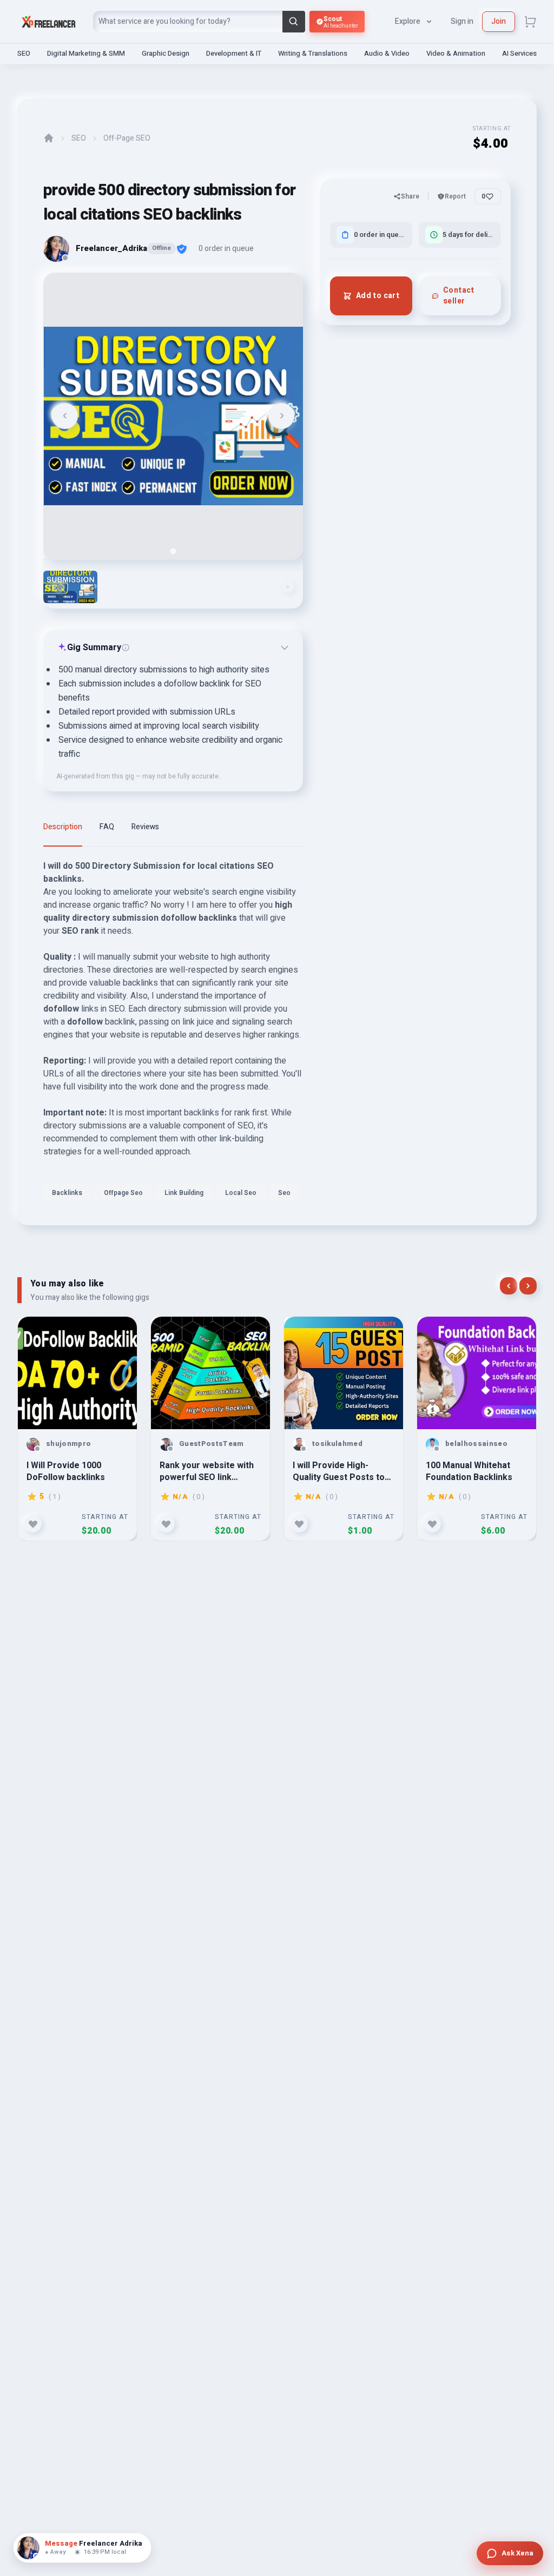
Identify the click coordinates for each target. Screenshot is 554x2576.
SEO (24, 53)
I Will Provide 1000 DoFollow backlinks (66, 1471)
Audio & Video (387, 53)
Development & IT (234, 53)
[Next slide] (281, 416)
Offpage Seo (123, 1193)
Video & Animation (456, 53)
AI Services (519, 53)
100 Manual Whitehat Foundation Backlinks (469, 1471)
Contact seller (459, 296)
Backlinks (67, 1193)
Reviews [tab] (145, 827)
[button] (70, 587)
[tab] (173, 551)
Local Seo (241, 1193)
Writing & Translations (313, 53)
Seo (284, 1193)
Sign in (462, 21)
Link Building (184, 1193)
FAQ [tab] (107, 827)
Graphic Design (166, 53)
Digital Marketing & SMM (86, 53)
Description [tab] (63, 827)
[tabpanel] (173, 1034)
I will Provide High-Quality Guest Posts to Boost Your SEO (339, 1471)
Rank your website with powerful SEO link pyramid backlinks (207, 1471)
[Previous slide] (65, 416)
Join (499, 21)
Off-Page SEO (127, 138)
